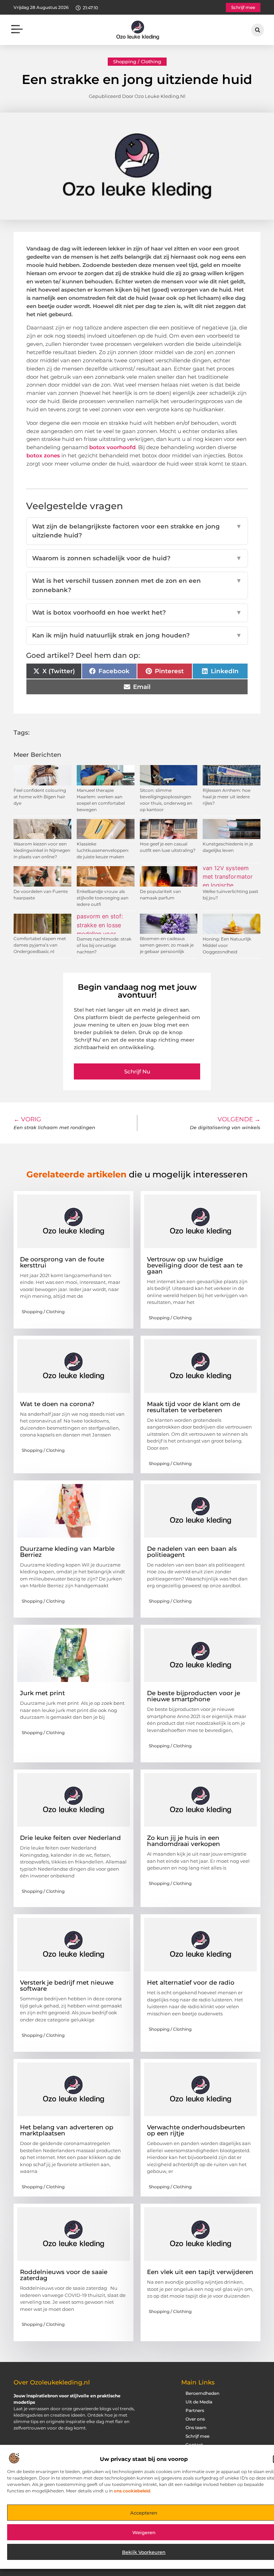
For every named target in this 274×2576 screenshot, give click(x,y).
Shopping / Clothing (137, 61)
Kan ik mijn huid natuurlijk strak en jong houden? (137, 635)
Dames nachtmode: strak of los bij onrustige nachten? (104, 945)
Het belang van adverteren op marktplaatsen (67, 2130)
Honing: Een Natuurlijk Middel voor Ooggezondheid (227, 945)
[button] (17, 30)
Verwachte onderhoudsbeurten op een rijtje (196, 2130)
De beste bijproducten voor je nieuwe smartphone (194, 1696)
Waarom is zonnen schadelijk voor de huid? (137, 558)
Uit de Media (199, 2402)
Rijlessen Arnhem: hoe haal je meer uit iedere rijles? (227, 797)
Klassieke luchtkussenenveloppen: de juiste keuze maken (103, 850)
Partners (195, 2410)
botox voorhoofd (112, 447)
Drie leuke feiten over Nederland (70, 1838)
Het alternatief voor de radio (191, 1982)
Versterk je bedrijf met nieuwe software (67, 1986)
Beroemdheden (202, 2393)
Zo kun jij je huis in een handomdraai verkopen (184, 1841)
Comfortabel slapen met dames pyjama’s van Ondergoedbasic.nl (40, 945)
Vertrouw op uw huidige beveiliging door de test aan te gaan (195, 1265)
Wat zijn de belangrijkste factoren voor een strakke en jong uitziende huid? (137, 531)
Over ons (195, 2419)
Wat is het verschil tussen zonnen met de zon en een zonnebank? (137, 585)
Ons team (196, 2428)
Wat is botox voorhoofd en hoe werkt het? (137, 612)
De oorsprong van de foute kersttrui (62, 1262)
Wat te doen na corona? (57, 1404)
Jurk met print (42, 1693)
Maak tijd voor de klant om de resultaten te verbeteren (194, 1407)
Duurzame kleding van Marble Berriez (67, 1552)
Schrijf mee (197, 2436)
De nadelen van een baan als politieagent (192, 1552)
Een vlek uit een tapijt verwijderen (200, 2272)
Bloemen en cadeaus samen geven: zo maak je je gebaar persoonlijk (167, 945)
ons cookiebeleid (132, 2491)
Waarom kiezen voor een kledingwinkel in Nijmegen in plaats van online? (42, 850)
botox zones (43, 455)
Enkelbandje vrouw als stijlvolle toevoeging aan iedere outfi (103, 898)
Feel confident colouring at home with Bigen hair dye (40, 797)
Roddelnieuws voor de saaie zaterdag (64, 2275)
